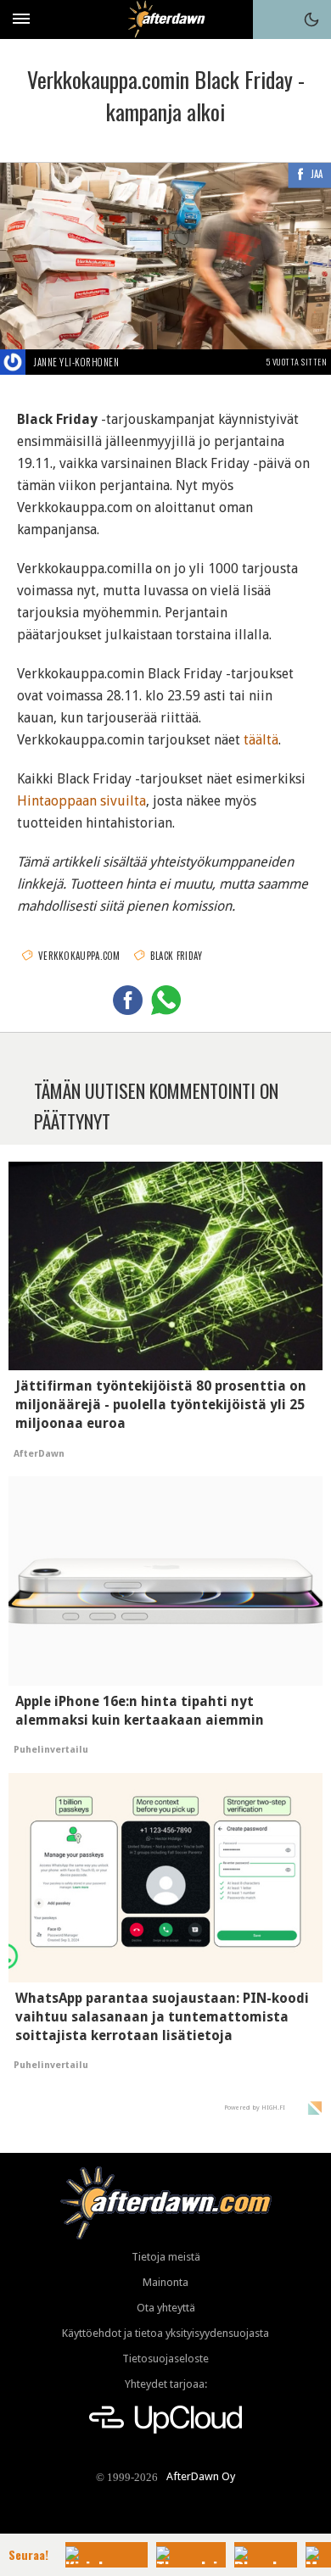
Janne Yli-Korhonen (76, 362)
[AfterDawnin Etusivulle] (166, 19)
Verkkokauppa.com (79, 956)
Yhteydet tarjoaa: (166, 2384)
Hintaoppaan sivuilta (81, 801)
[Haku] (272, 20)
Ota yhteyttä (166, 2308)
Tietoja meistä (166, 2257)
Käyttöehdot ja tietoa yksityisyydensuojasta (165, 2333)
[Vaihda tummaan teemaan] (311, 20)
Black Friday (177, 956)
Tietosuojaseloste (165, 2359)
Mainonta (165, 2282)
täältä (261, 740)
